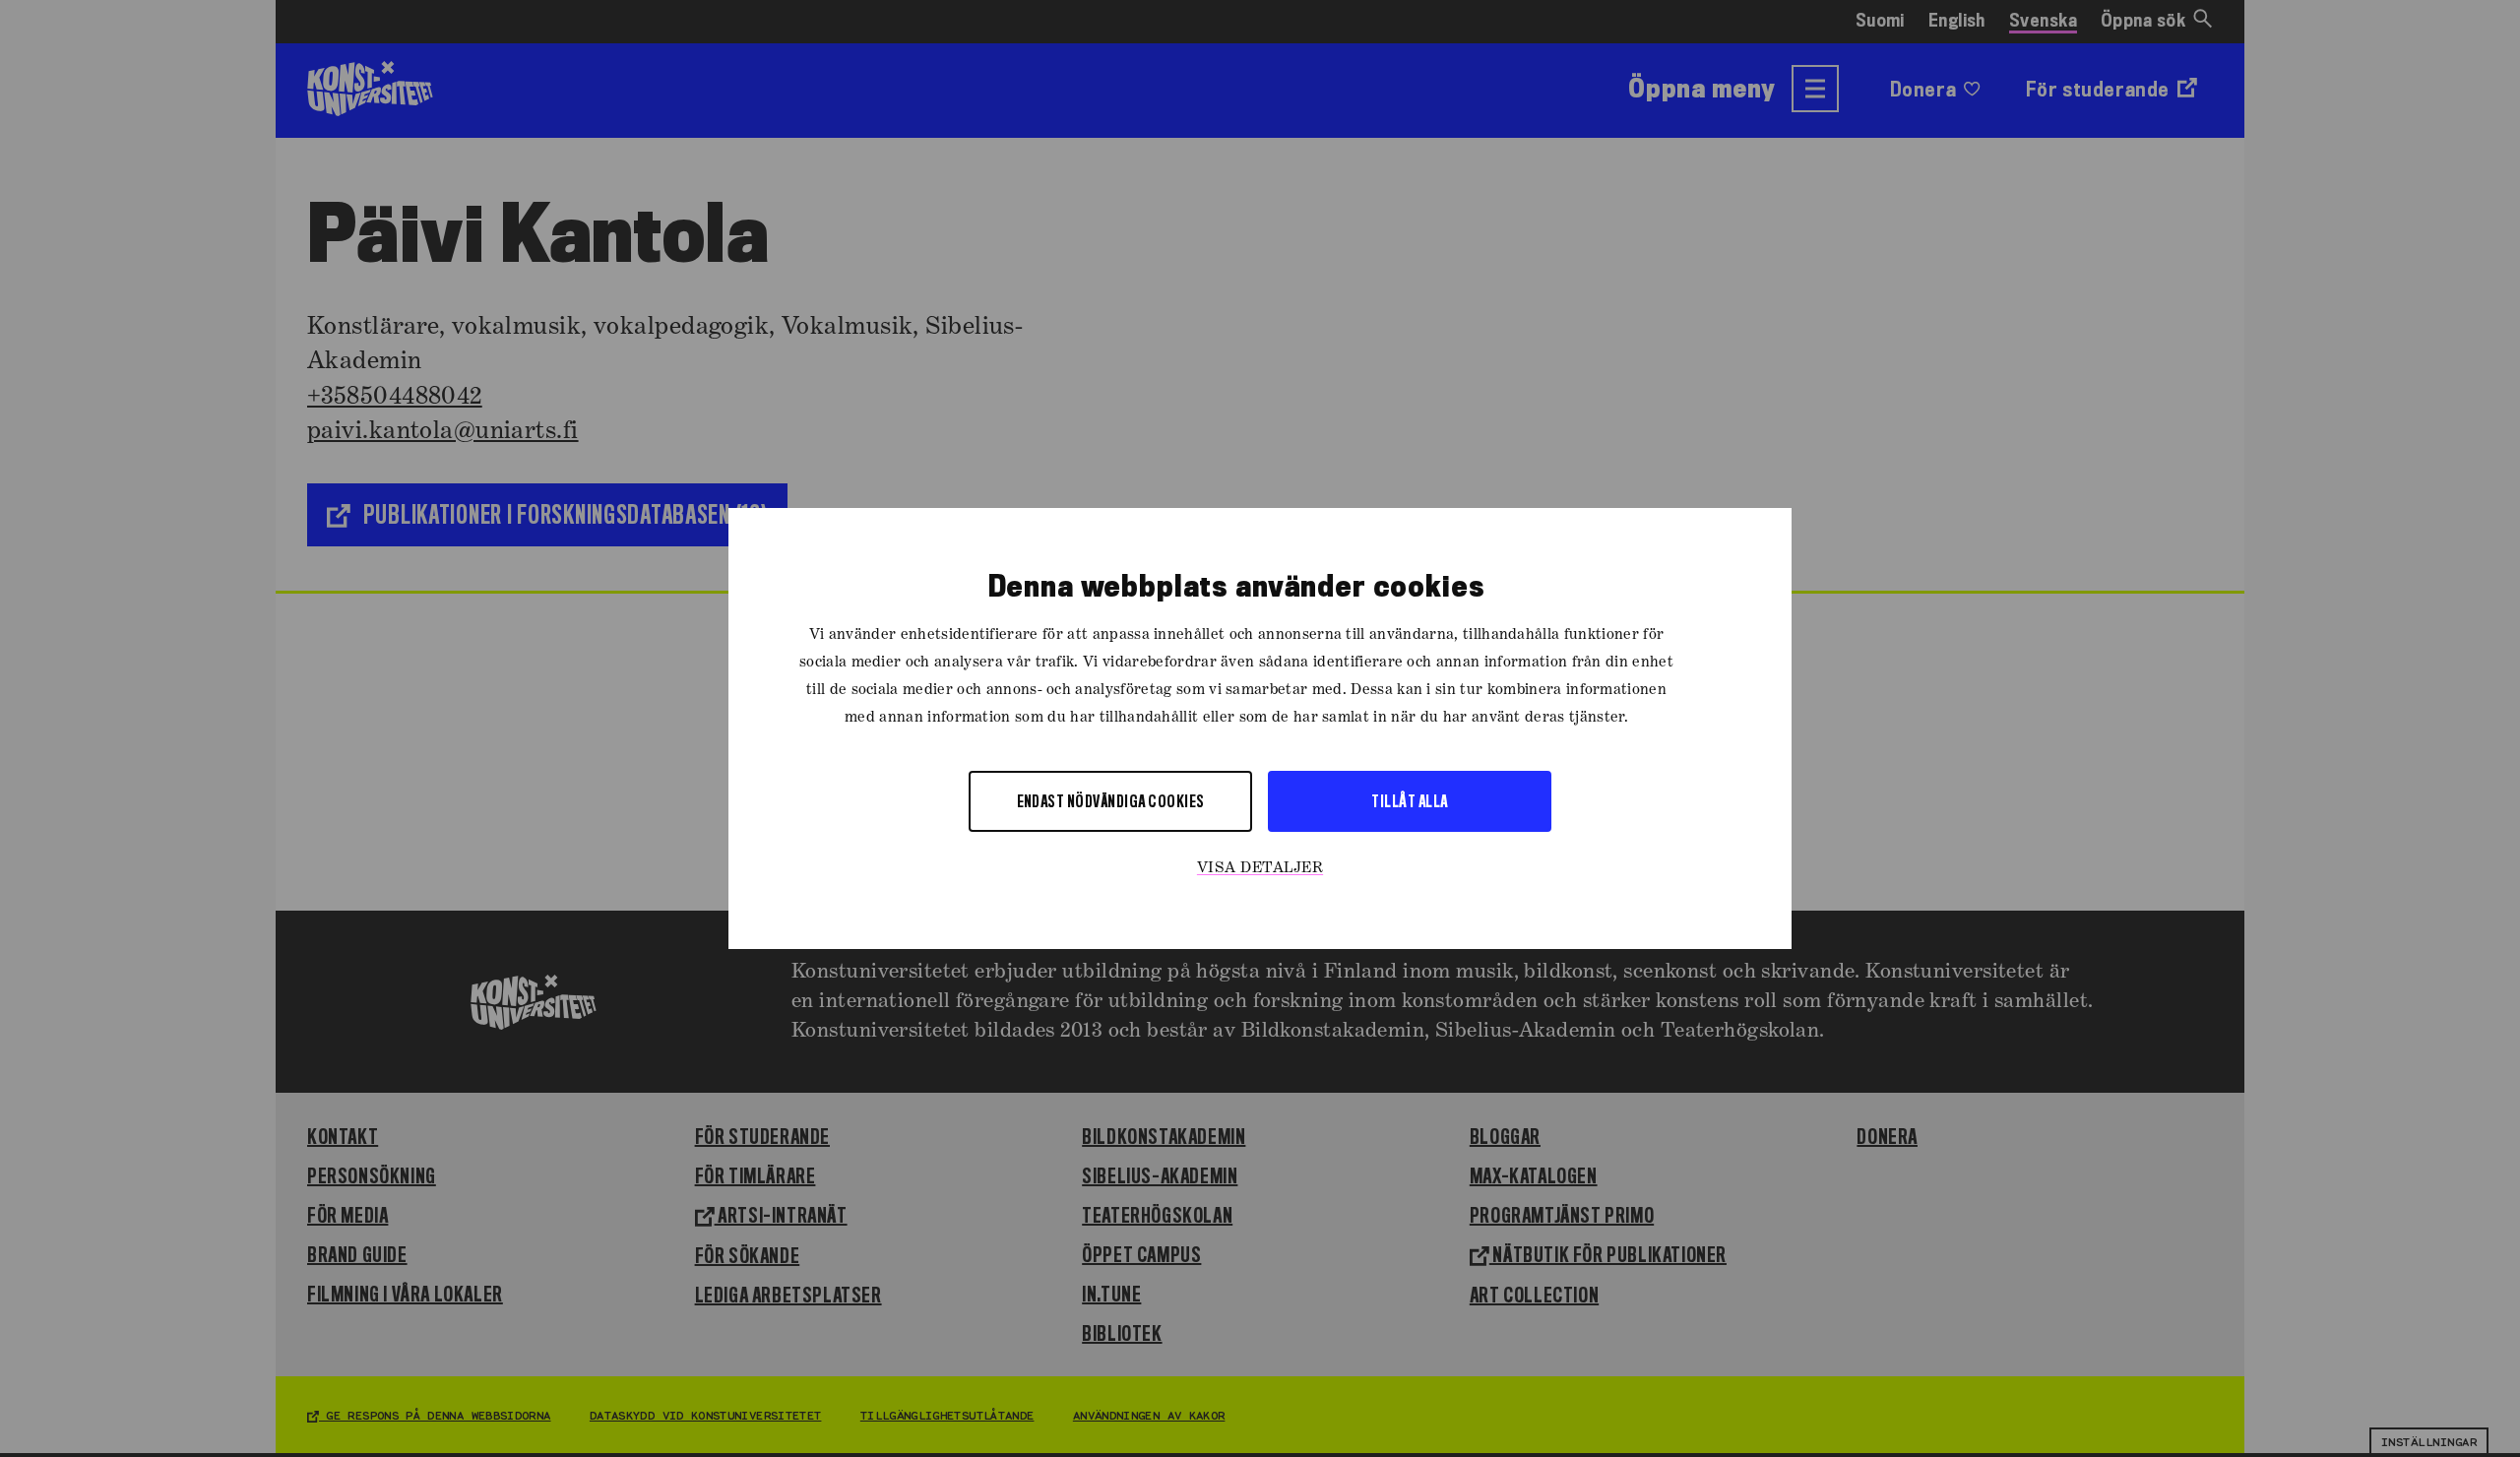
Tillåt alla (1409, 801)
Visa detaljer (1260, 868)
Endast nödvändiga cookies (1111, 801)
